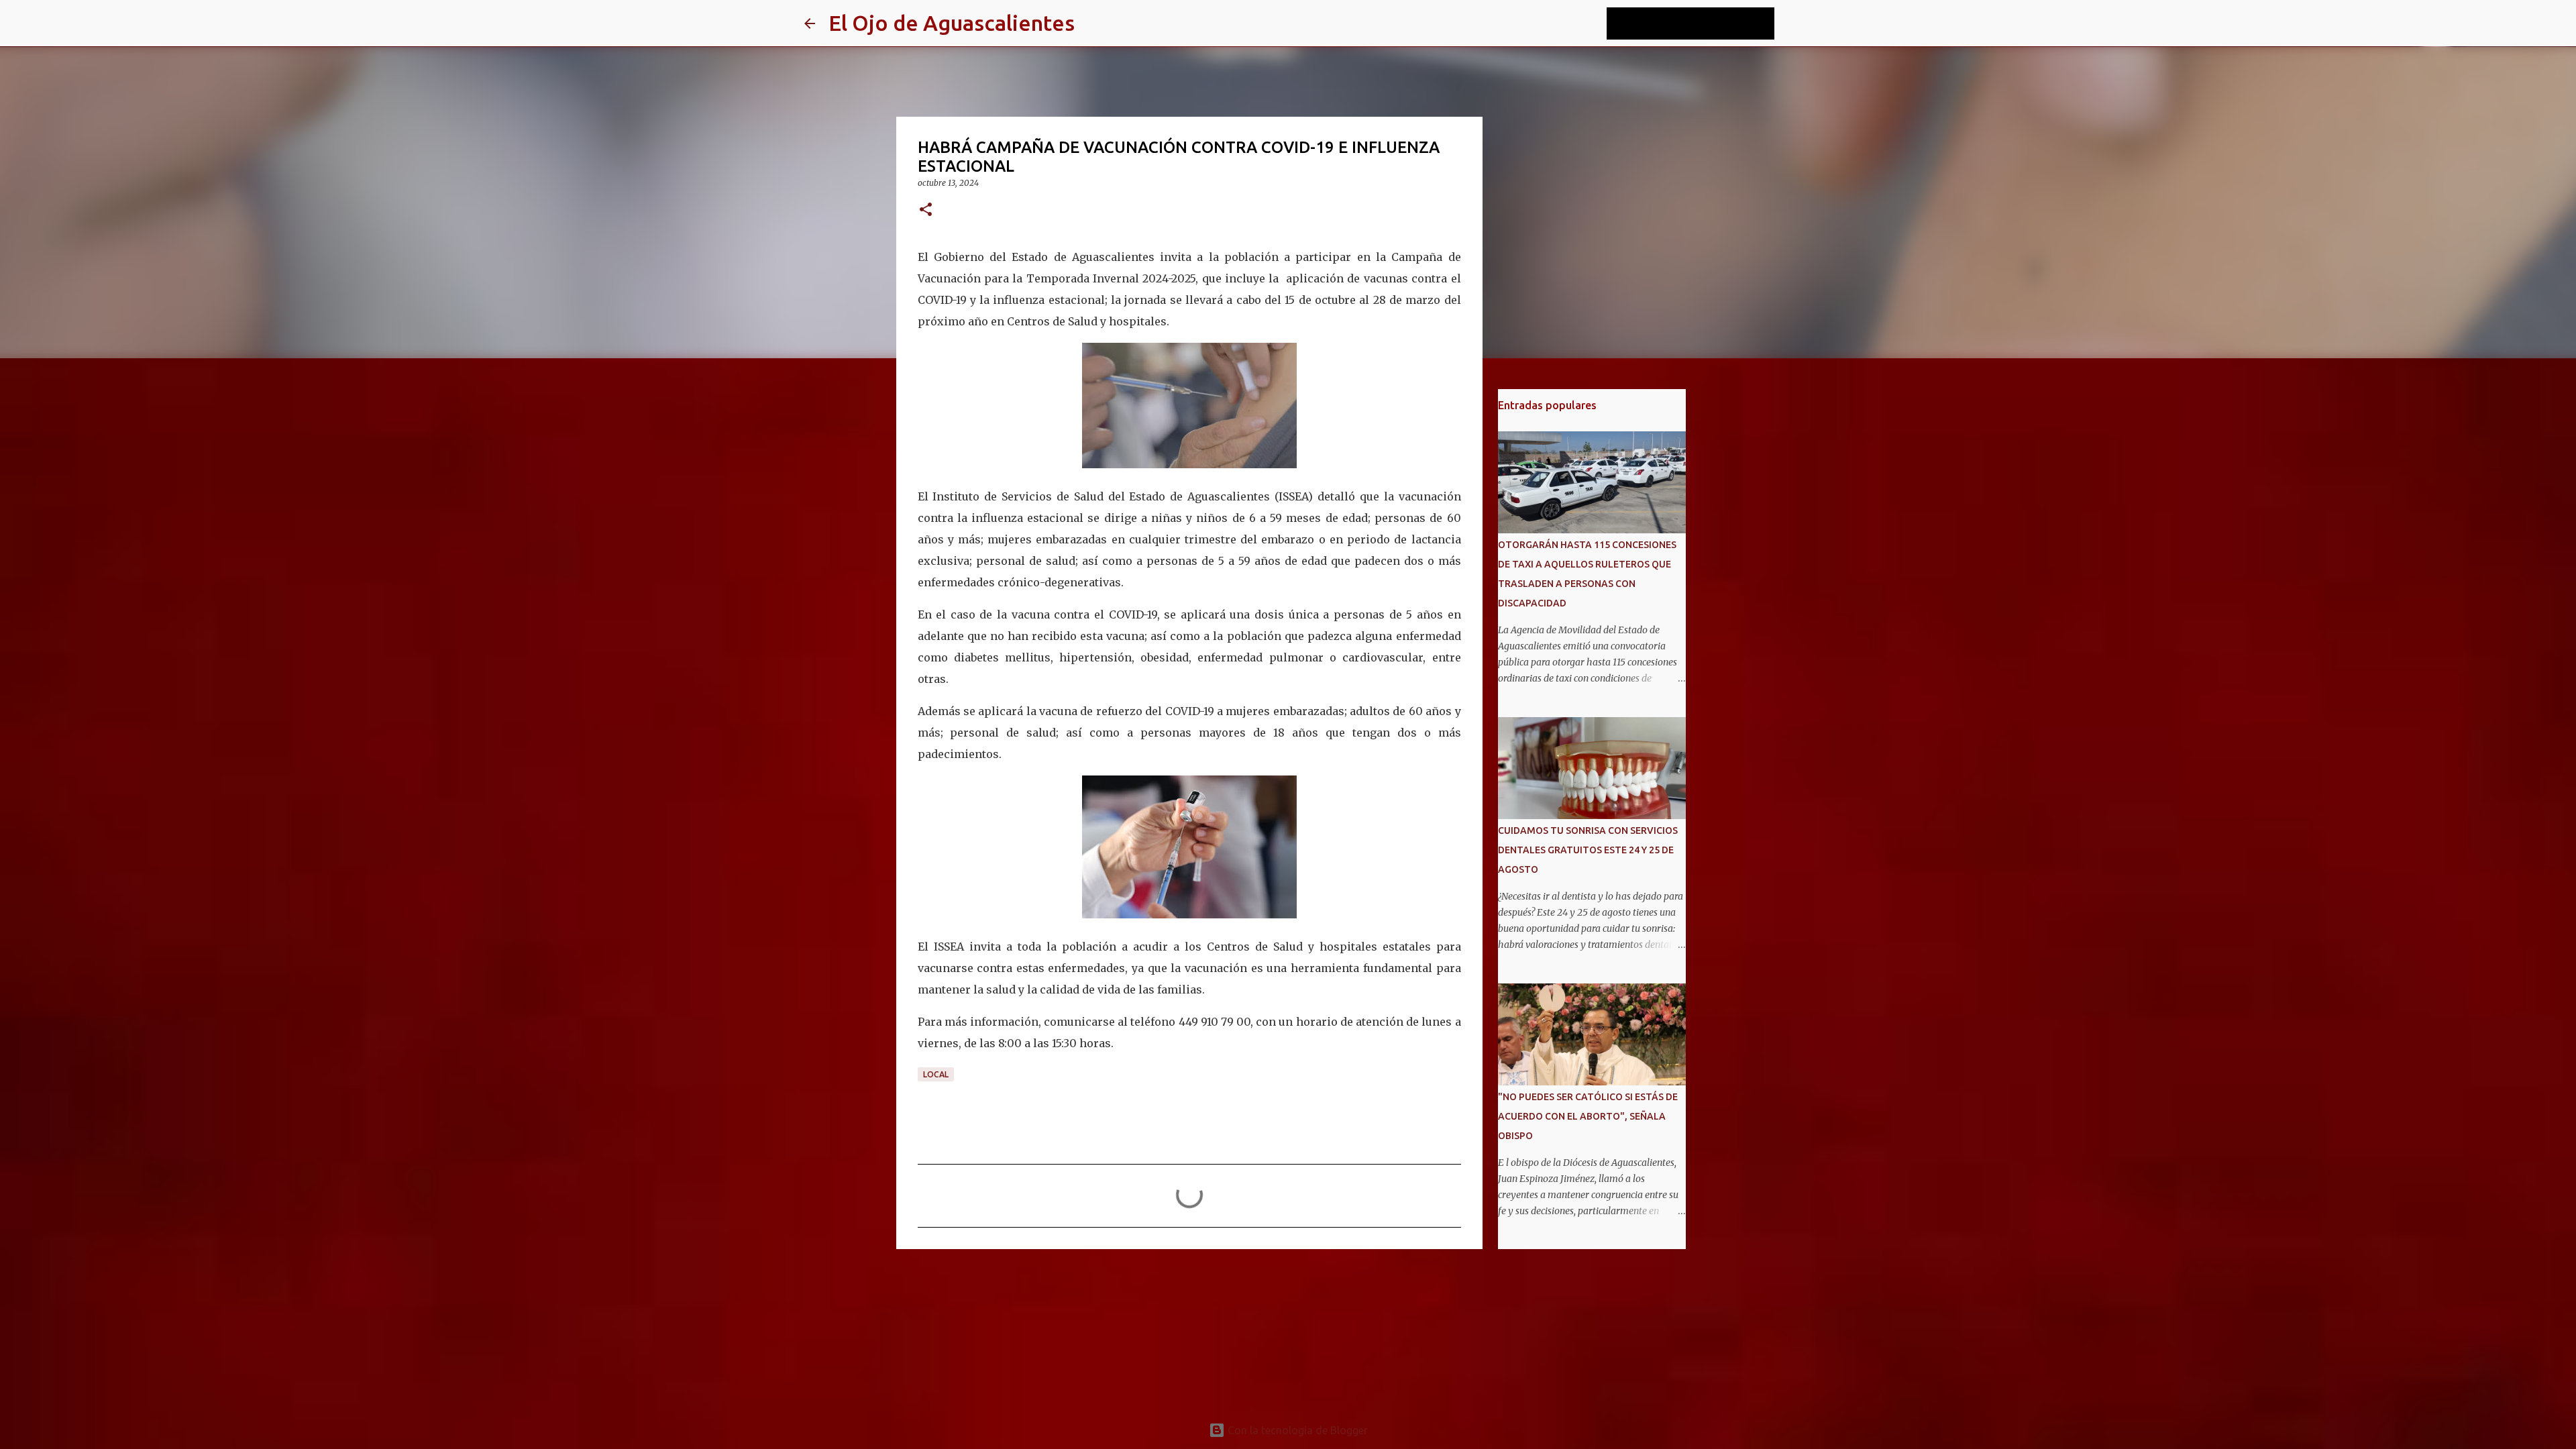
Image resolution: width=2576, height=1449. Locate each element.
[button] (926, 210)
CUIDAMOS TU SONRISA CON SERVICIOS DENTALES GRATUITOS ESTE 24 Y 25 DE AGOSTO (1588, 850)
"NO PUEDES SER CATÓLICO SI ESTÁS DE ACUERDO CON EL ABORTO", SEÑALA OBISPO (1588, 1116)
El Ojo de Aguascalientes (952, 23)
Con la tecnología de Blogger (1296, 1430)
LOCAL (936, 1074)
